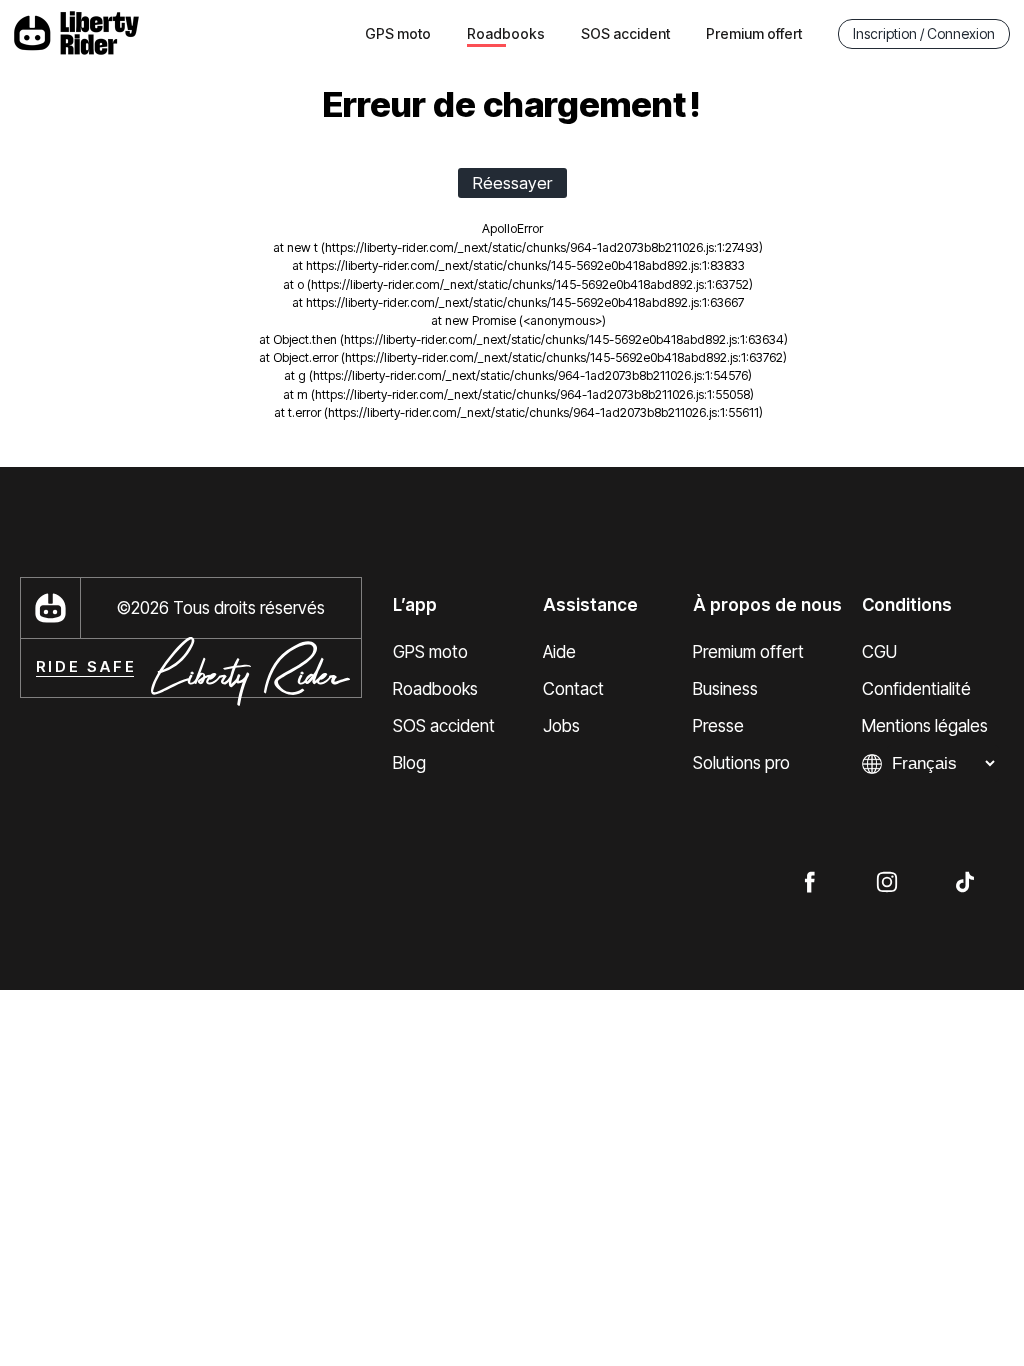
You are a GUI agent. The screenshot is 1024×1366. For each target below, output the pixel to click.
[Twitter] (965, 881)
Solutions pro (741, 763)
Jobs (561, 726)
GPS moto (398, 33)
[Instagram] (887, 881)
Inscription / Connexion (924, 33)
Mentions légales (925, 726)
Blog (409, 763)
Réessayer (512, 183)
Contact (573, 689)
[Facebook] (809, 881)
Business (725, 689)
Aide (559, 652)
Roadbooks (435, 689)
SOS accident (625, 33)
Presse (718, 726)
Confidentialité (916, 689)
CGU (879, 652)
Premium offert (754, 33)
